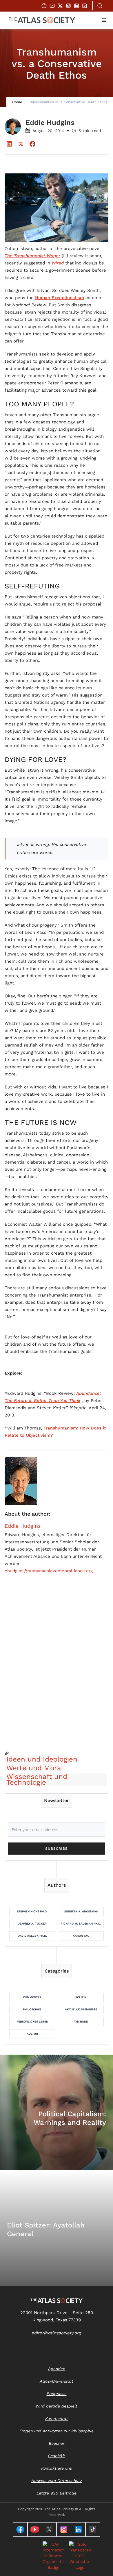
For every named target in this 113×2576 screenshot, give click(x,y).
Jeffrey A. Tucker (32, 1924)
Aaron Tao (81, 1936)
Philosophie (32, 2009)
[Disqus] (57, 1666)
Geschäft (57, 2456)
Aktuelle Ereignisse (81, 2009)
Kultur (32, 2034)
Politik (81, 1997)
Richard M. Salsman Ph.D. (81, 1924)
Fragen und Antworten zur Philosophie (57, 2431)
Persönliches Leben (32, 2022)
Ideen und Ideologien (42, 1759)
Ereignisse (57, 2394)
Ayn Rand (81, 2022)
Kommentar (32, 1997)
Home (17, 102)
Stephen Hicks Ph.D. (32, 1911)
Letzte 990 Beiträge (57, 2493)
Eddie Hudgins (23, 1526)
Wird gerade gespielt (57, 2406)
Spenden (57, 2369)
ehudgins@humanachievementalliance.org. (49, 1571)
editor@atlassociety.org (57, 2333)
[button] (104, 20)
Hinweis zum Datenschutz (57, 2481)
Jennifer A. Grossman (81, 1911)
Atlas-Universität (57, 2381)
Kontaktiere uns (57, 2468)
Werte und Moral (35, 1768)
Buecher (57, 2443)
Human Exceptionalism (60, 298)
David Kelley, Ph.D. (32, 1936)
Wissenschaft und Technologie (37, 1779)
